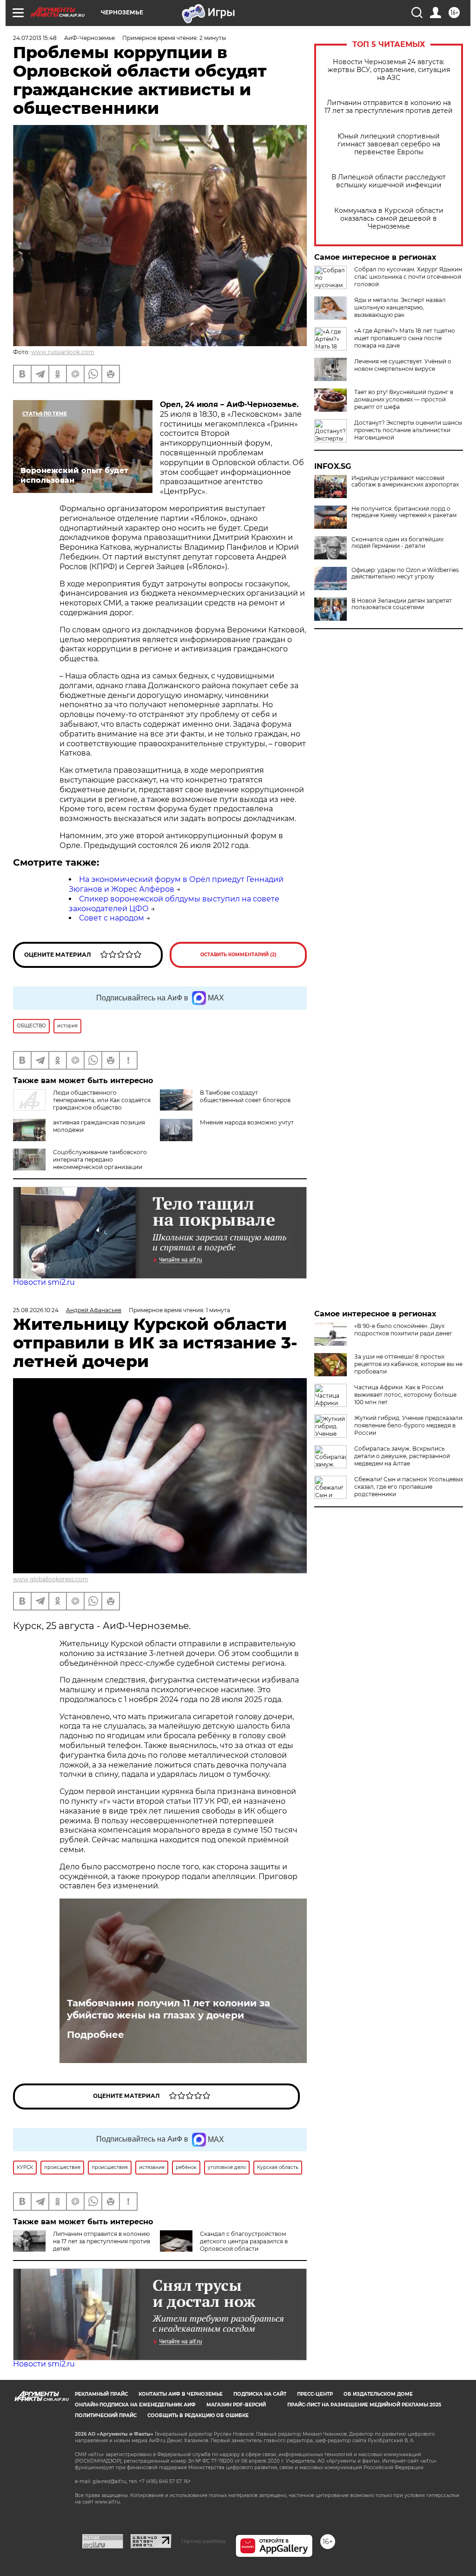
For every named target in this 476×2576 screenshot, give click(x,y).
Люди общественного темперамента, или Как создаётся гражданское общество (102, 1100)
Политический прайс (106, 2415)
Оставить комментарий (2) (238, 955)
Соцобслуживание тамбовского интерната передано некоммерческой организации (100, 1160)
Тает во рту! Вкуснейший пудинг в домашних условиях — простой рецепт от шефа (404, 399)
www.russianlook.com (63, 352)
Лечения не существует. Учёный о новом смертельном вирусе (403, 365)
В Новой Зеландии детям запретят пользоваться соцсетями (402, 604)
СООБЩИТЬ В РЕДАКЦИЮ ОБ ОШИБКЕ (198, 2415)
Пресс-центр (315, 2394)
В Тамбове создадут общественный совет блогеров (245, 1096)
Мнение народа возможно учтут (247, 1122)
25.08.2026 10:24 (36, 1310)
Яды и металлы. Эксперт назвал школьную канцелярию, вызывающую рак (400, 307)
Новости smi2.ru (44, 1282)
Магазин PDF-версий (236, 2405)
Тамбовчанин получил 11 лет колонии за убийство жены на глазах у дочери (169, 2009)
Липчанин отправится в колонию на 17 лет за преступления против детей (389, 107)
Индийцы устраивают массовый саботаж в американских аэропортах (405, 481)
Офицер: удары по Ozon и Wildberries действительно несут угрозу (405, 573)
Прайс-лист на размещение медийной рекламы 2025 (364, 2405)
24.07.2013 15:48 (35, 38)
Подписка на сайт (260, 2394)
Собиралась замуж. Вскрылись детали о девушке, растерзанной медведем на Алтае (402, 1456)
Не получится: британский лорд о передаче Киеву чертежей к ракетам (404, 512)
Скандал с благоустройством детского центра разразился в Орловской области (244, 2241)
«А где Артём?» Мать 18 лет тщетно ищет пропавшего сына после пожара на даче (405, 338)
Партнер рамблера (203, 2541)
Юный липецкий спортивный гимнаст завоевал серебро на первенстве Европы (389, 144)
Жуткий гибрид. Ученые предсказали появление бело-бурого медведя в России (408, 1425)
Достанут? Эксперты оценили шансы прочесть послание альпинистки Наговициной (408, 430)
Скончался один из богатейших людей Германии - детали (397, 543)
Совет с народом (112, 918)
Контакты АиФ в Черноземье (181, 2394)
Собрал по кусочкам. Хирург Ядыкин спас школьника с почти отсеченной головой (408, 277)
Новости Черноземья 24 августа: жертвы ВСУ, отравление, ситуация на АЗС (389, 70)
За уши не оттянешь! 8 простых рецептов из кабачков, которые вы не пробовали (408, 1364)
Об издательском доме (378, 2394)
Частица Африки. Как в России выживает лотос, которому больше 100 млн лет (405, 1395)
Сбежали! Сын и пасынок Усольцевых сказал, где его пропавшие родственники (409, 1487)
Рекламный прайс (101, 2394)
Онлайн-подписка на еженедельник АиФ (135, 2405)
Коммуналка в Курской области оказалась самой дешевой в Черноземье (389, 219)
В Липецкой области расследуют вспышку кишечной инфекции (389, 181)
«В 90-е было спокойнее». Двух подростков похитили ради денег (403, 1330)
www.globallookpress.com (51, 1579)
